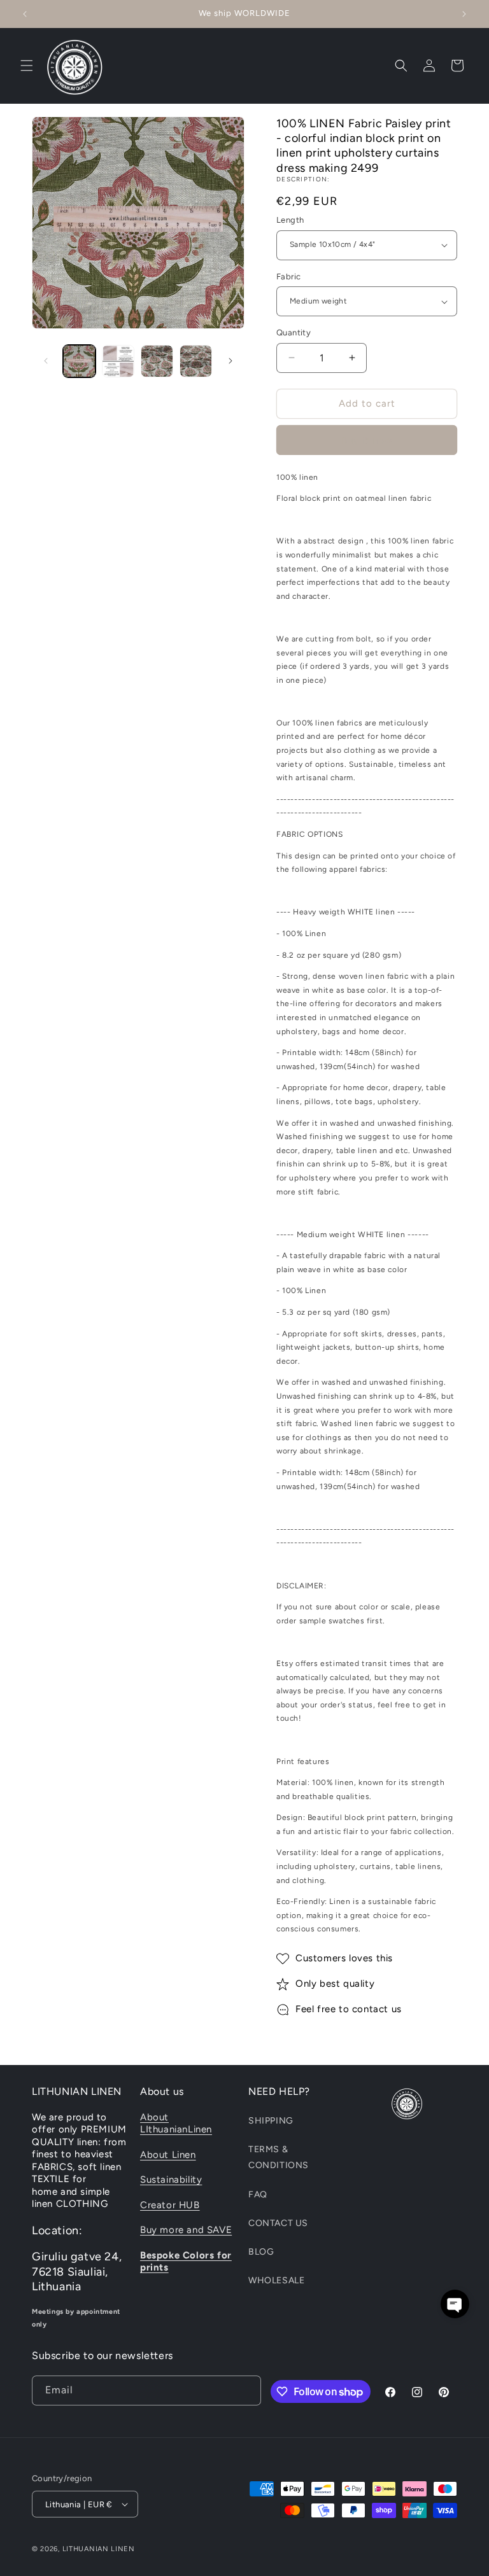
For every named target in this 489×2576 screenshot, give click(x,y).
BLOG (261, 2252)
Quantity (294, 332)
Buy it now (367, 440)
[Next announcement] (464, 14)
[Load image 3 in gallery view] (157, 361)
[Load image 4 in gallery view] (196, 361)
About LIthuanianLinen (176, 2124)
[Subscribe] (246, 2390)
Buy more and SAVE (186, 2230)
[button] (27, 66)
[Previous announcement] (25, 14)
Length (290, 220)
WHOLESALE (276, 2280)
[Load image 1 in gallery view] (79, 361)
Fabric (288, 276)
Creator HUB (170, 2205)
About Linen (168, 2155)
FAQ (258, 2194)
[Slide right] (230, 361)
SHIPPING (271, 2121)
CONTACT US (278, 2223)
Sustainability (171, 2180)
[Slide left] (46, 361)
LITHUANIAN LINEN (99, 2549)
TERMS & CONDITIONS (279, 2157)
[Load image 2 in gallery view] (118, 361)
